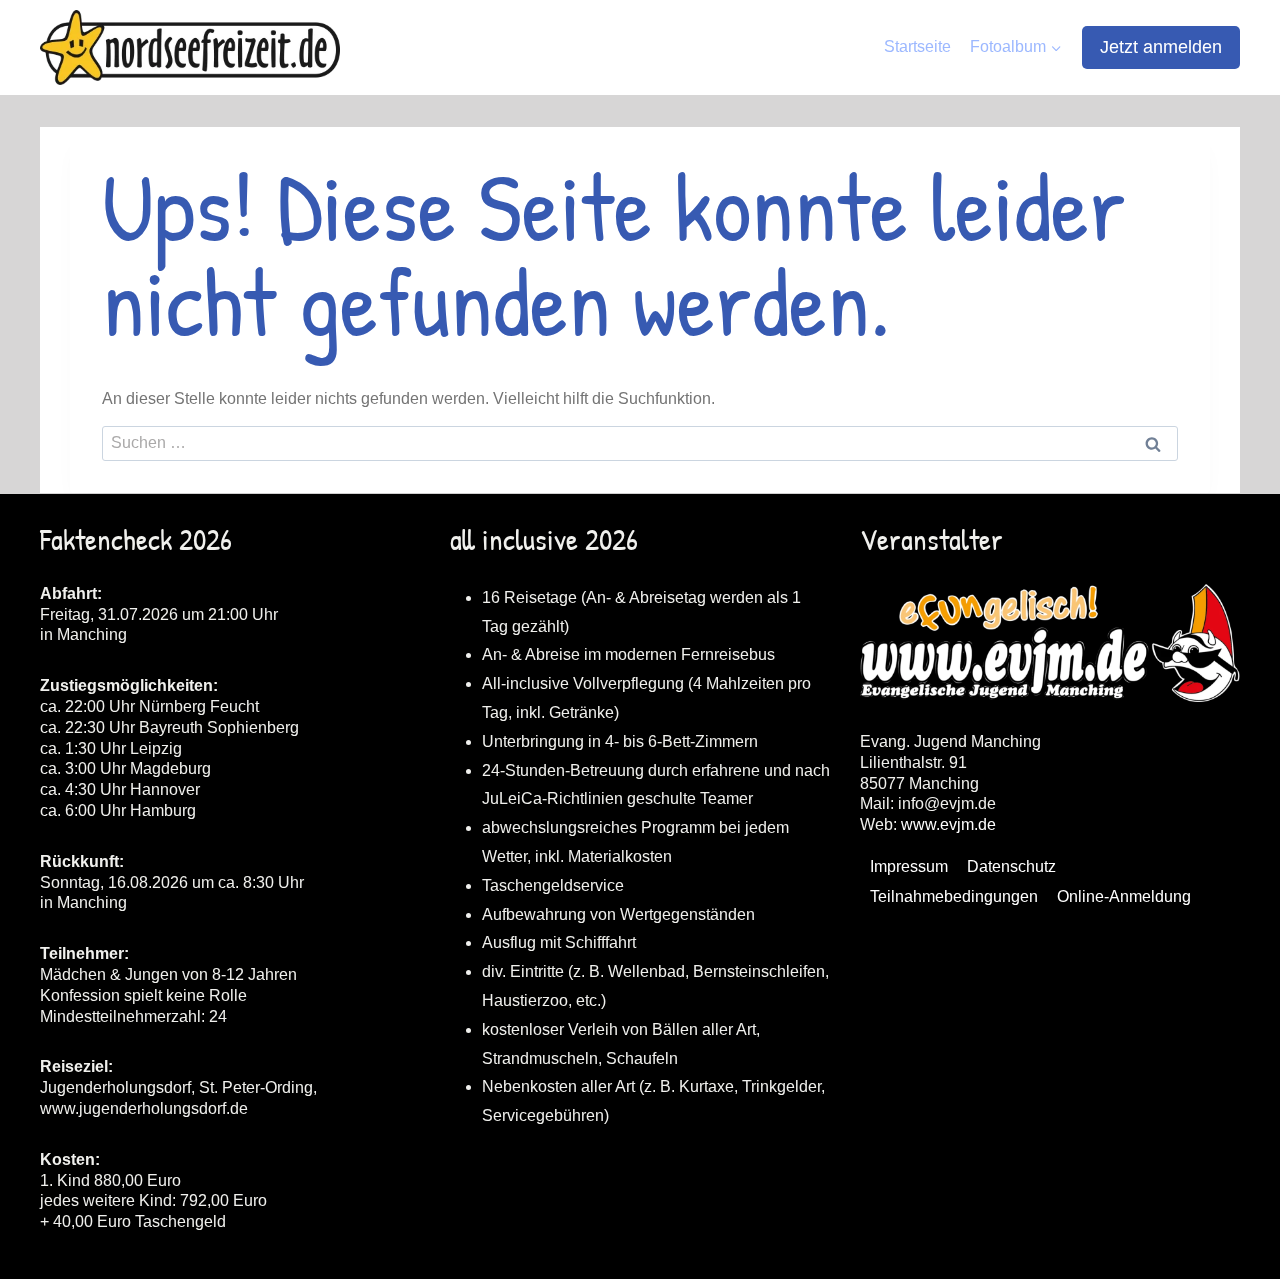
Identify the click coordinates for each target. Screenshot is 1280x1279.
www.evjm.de (948, 824)
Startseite (917, 46)
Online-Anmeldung (1124, 896)
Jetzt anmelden (1161, 47)
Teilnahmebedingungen (954, 896)
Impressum (909, 866)
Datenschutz (1011, 866)
